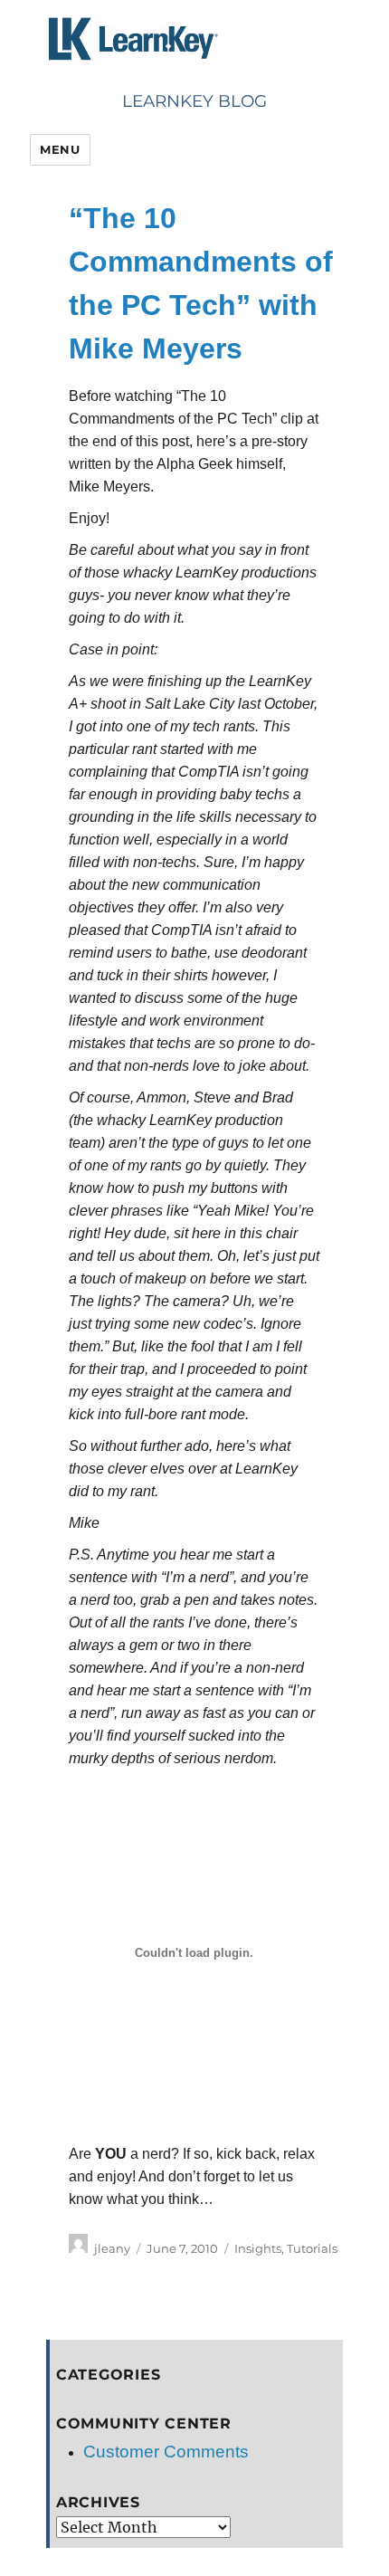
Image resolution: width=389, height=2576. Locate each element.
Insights (258, 2248)
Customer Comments (166, 2452)
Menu (60, 149)
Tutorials (312, 2248)
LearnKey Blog (194, 101)
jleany (112, 2248)
